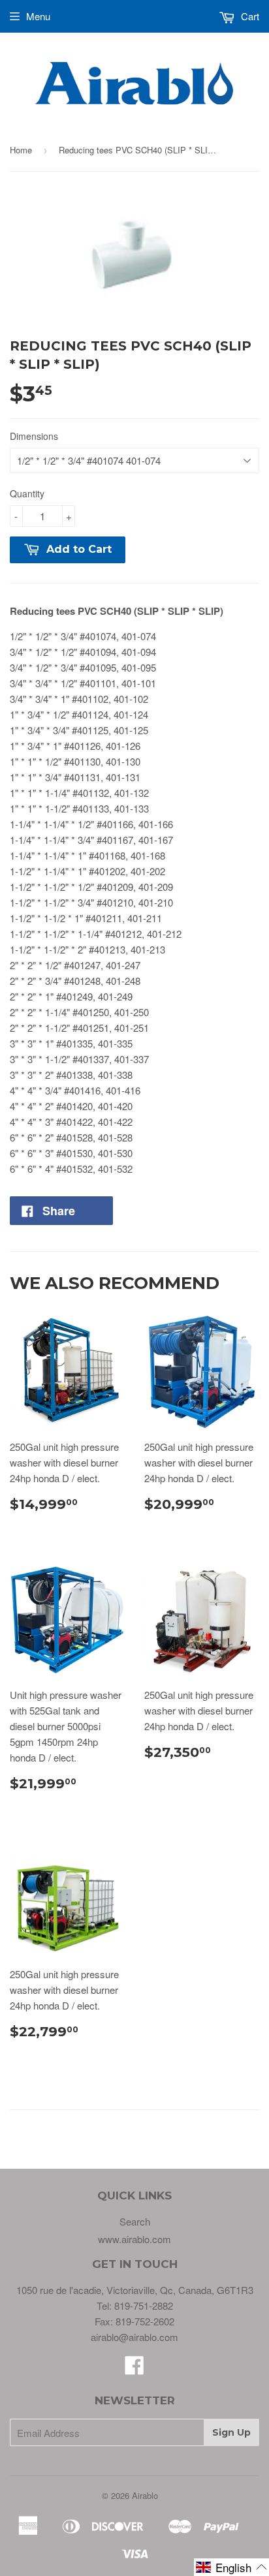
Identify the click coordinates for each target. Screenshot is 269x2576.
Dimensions (34, 436)
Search (135, 2221)
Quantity (27, 493)
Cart (249, 16)
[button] (231, 2567)
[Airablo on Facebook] (134, 2369)
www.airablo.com (134, 2239)
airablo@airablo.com (134, 2337)
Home (21, 150)
